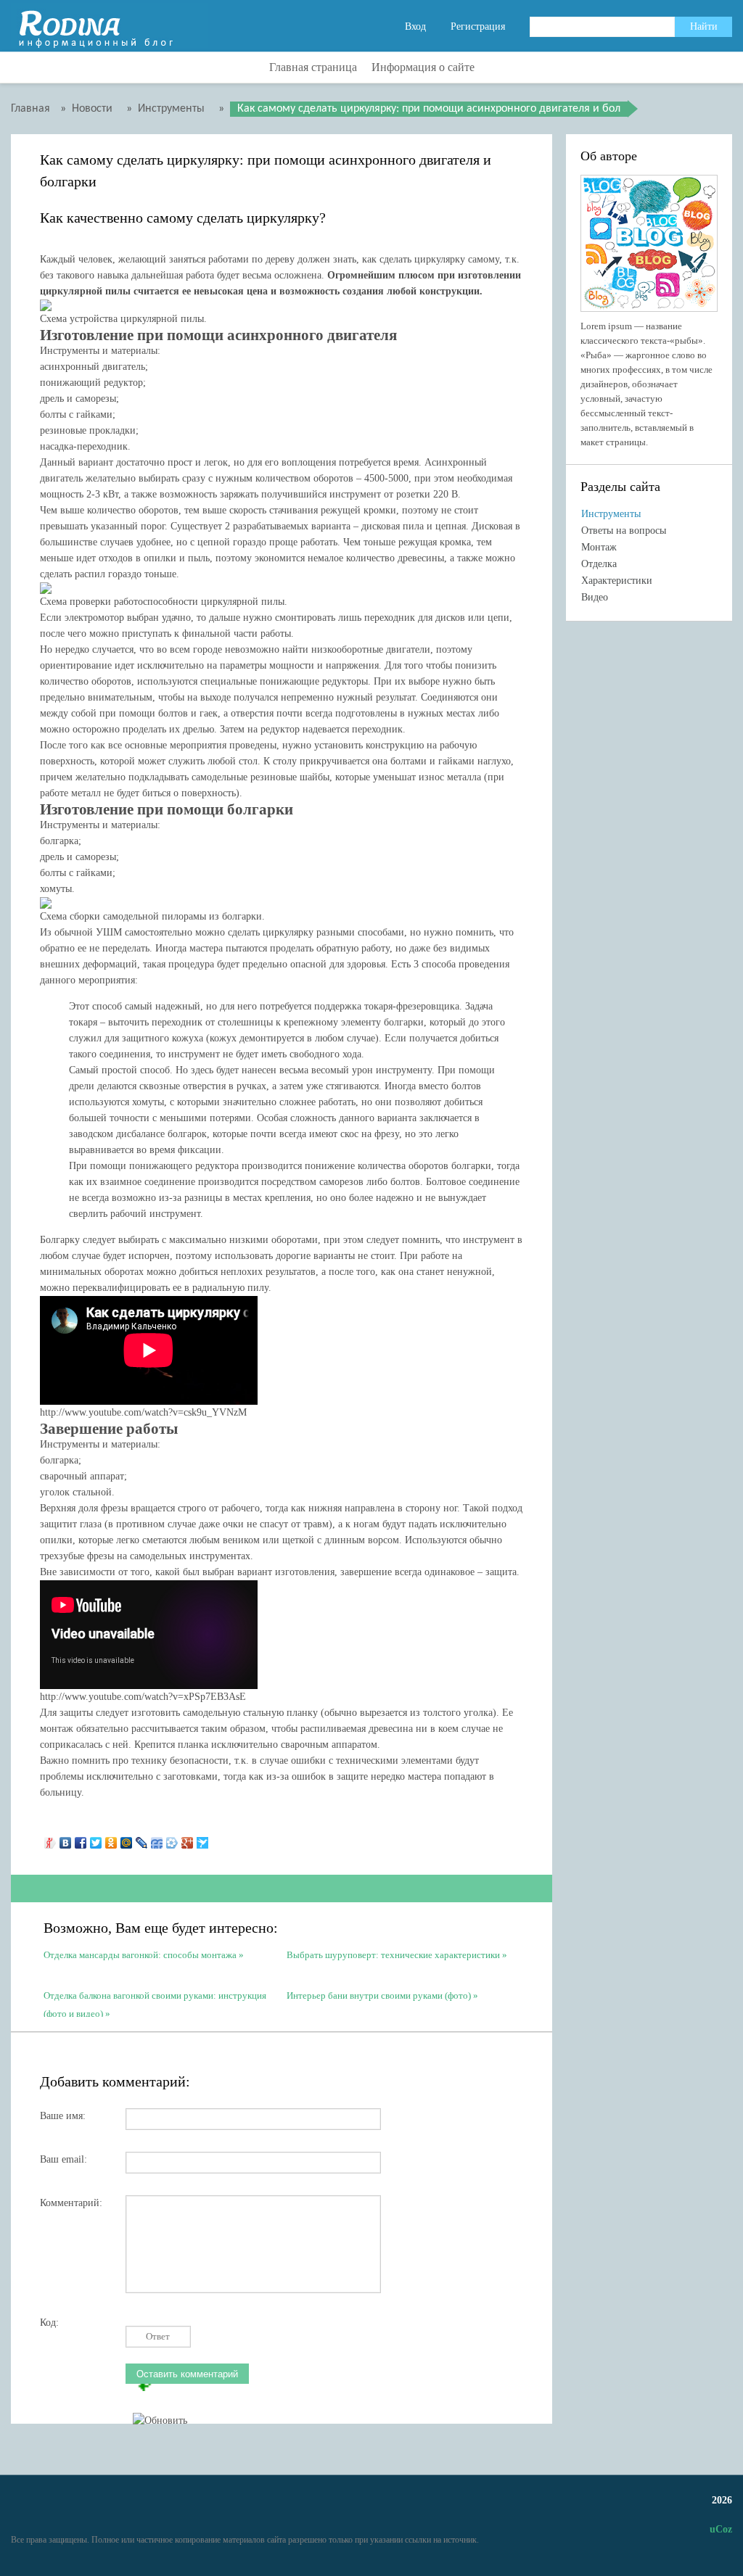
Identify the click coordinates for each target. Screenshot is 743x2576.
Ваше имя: (63, 2116)
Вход (415, 26)
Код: (49, 2323)
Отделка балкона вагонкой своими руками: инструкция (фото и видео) (155, 2003)
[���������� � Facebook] (81, 1839)
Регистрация (478, 26)
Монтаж (599, 547)
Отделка (599, 564)
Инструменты (611, 514)
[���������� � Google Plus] (188, 1839)
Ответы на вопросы (624, 531)
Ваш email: (63, 2159)
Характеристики (617, 581)
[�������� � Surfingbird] (203, 1839)
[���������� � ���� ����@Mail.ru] (127, 1839)
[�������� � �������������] (111, 1839)
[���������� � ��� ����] (172, 1839)
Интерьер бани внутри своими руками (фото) (379, 1995)
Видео (595, 597)
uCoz (721, 2529)
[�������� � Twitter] (96, 1839)
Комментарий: (71, 2203)
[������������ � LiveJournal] (142, 1839)
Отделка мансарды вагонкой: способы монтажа (140, 1955)
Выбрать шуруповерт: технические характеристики (393, 1955)
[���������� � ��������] (66, 1839)
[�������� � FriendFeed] (157, 1839)
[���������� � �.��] (50, 1839)
